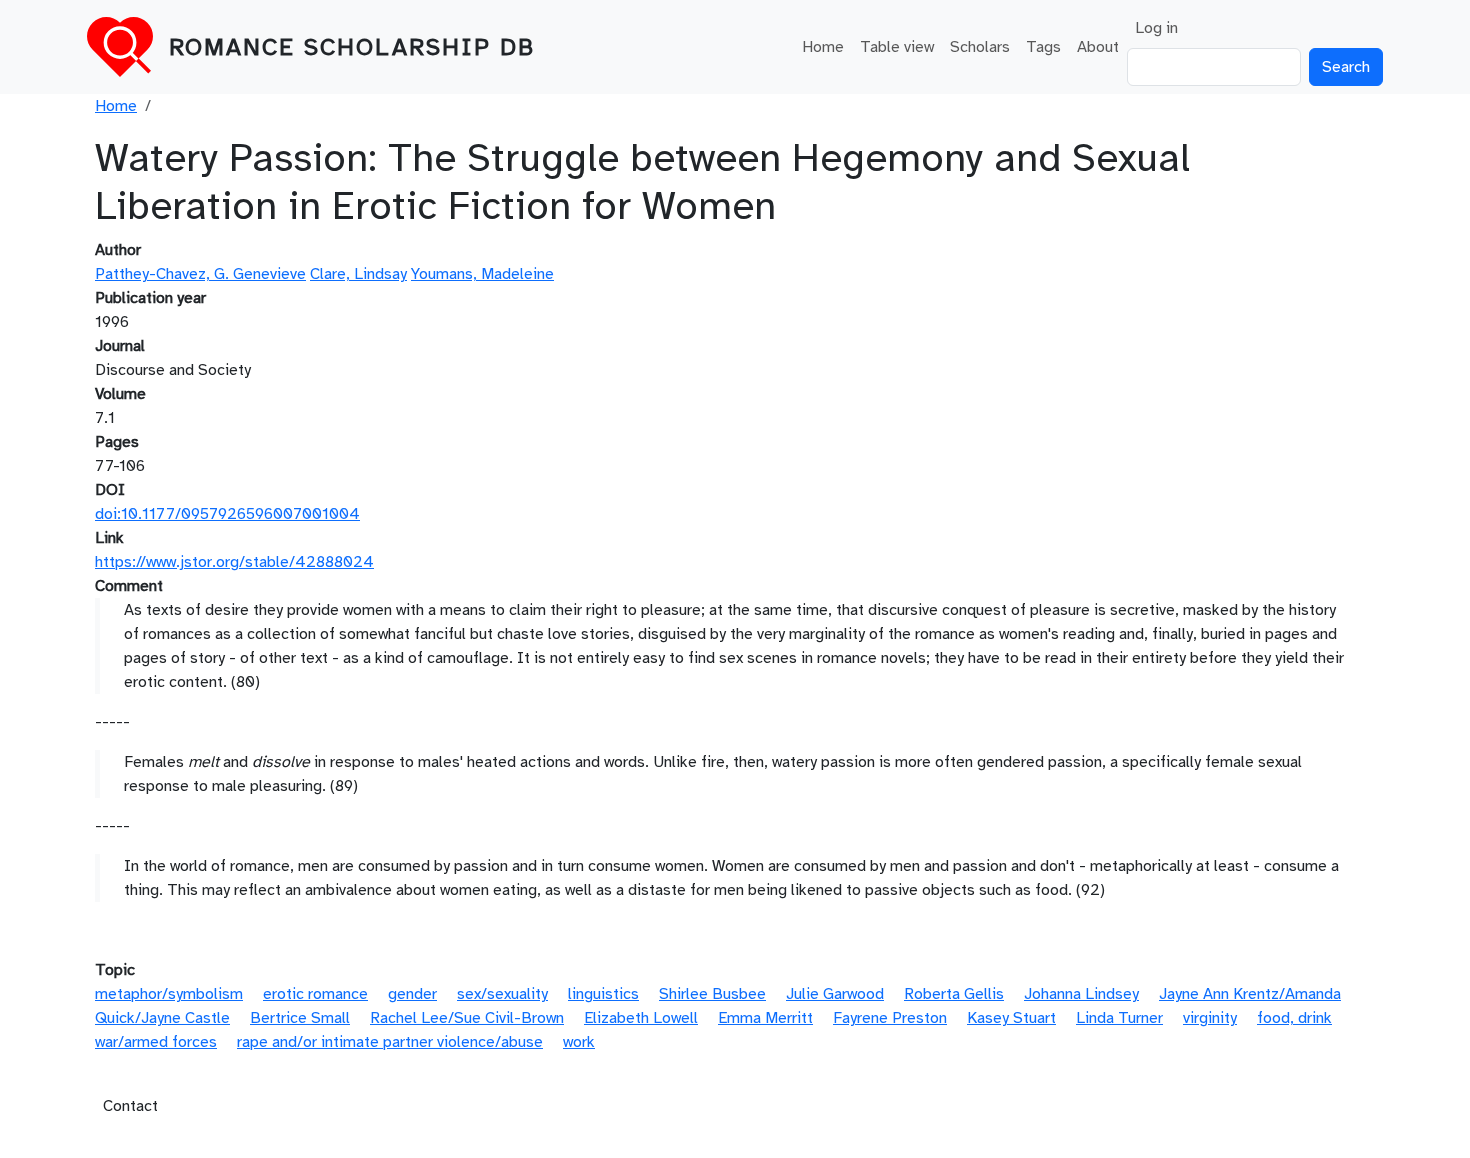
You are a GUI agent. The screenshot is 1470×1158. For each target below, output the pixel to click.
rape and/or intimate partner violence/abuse (390, 1042)
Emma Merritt (765, 1018)
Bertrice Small (300, 1018)
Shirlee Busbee (712, 994)
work (579, 1042)
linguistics (603, 994)
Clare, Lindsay (358, 274)
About (1098, 47)
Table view (897, 47)
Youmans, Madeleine (482, 274)
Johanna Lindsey (1081, 994)
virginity (1210, 1018)
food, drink (1294, 1018)
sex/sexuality (502, 994)
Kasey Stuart (1011, 1018)
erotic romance (315, 994)
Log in (1156, 28)
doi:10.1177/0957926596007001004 (227, 514)
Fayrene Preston (890, 1018)
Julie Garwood (835, 994)
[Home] (128, 47)
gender (412, 994)
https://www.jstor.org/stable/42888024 (234, 562)
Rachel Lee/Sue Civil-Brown (467, 1018)
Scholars (980, 47)
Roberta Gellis (954, 994)
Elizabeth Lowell (641, 1018)
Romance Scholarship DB (352, 47)
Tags (1043, 47)
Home (823, 47)
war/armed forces (156, 1042)
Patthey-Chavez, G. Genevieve (200, 274)
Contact (130, 1106)
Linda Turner (1119, 1018)
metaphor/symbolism (169, 994)
